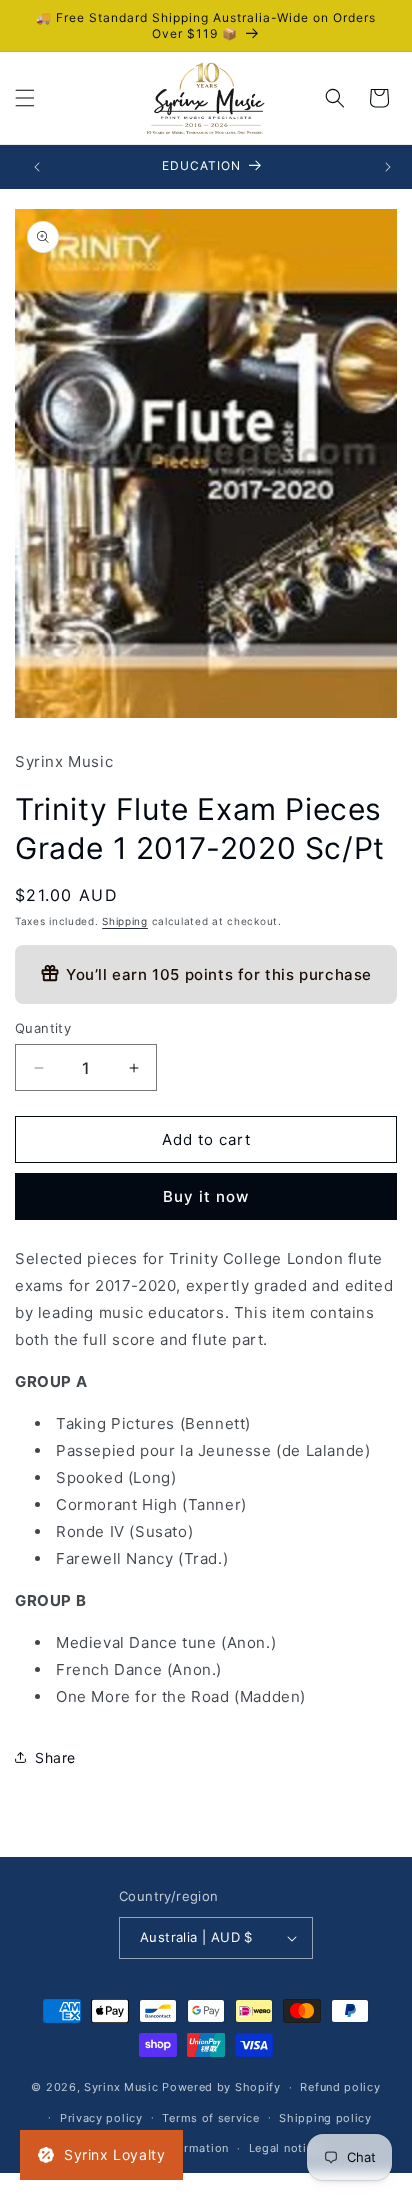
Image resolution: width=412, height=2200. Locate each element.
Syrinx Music (121, 2087)
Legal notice (284, 2148)
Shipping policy (325, 2118)
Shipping (125, 921)
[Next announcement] (388, 167)
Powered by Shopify (221, 2087)
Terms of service (210, 2118)
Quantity (43, 1028)
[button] (25, 98)
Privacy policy (101, 2118)
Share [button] (55, 1757)
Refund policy (340, 2087)
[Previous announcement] (37, 167)
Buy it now (206, 1196)
